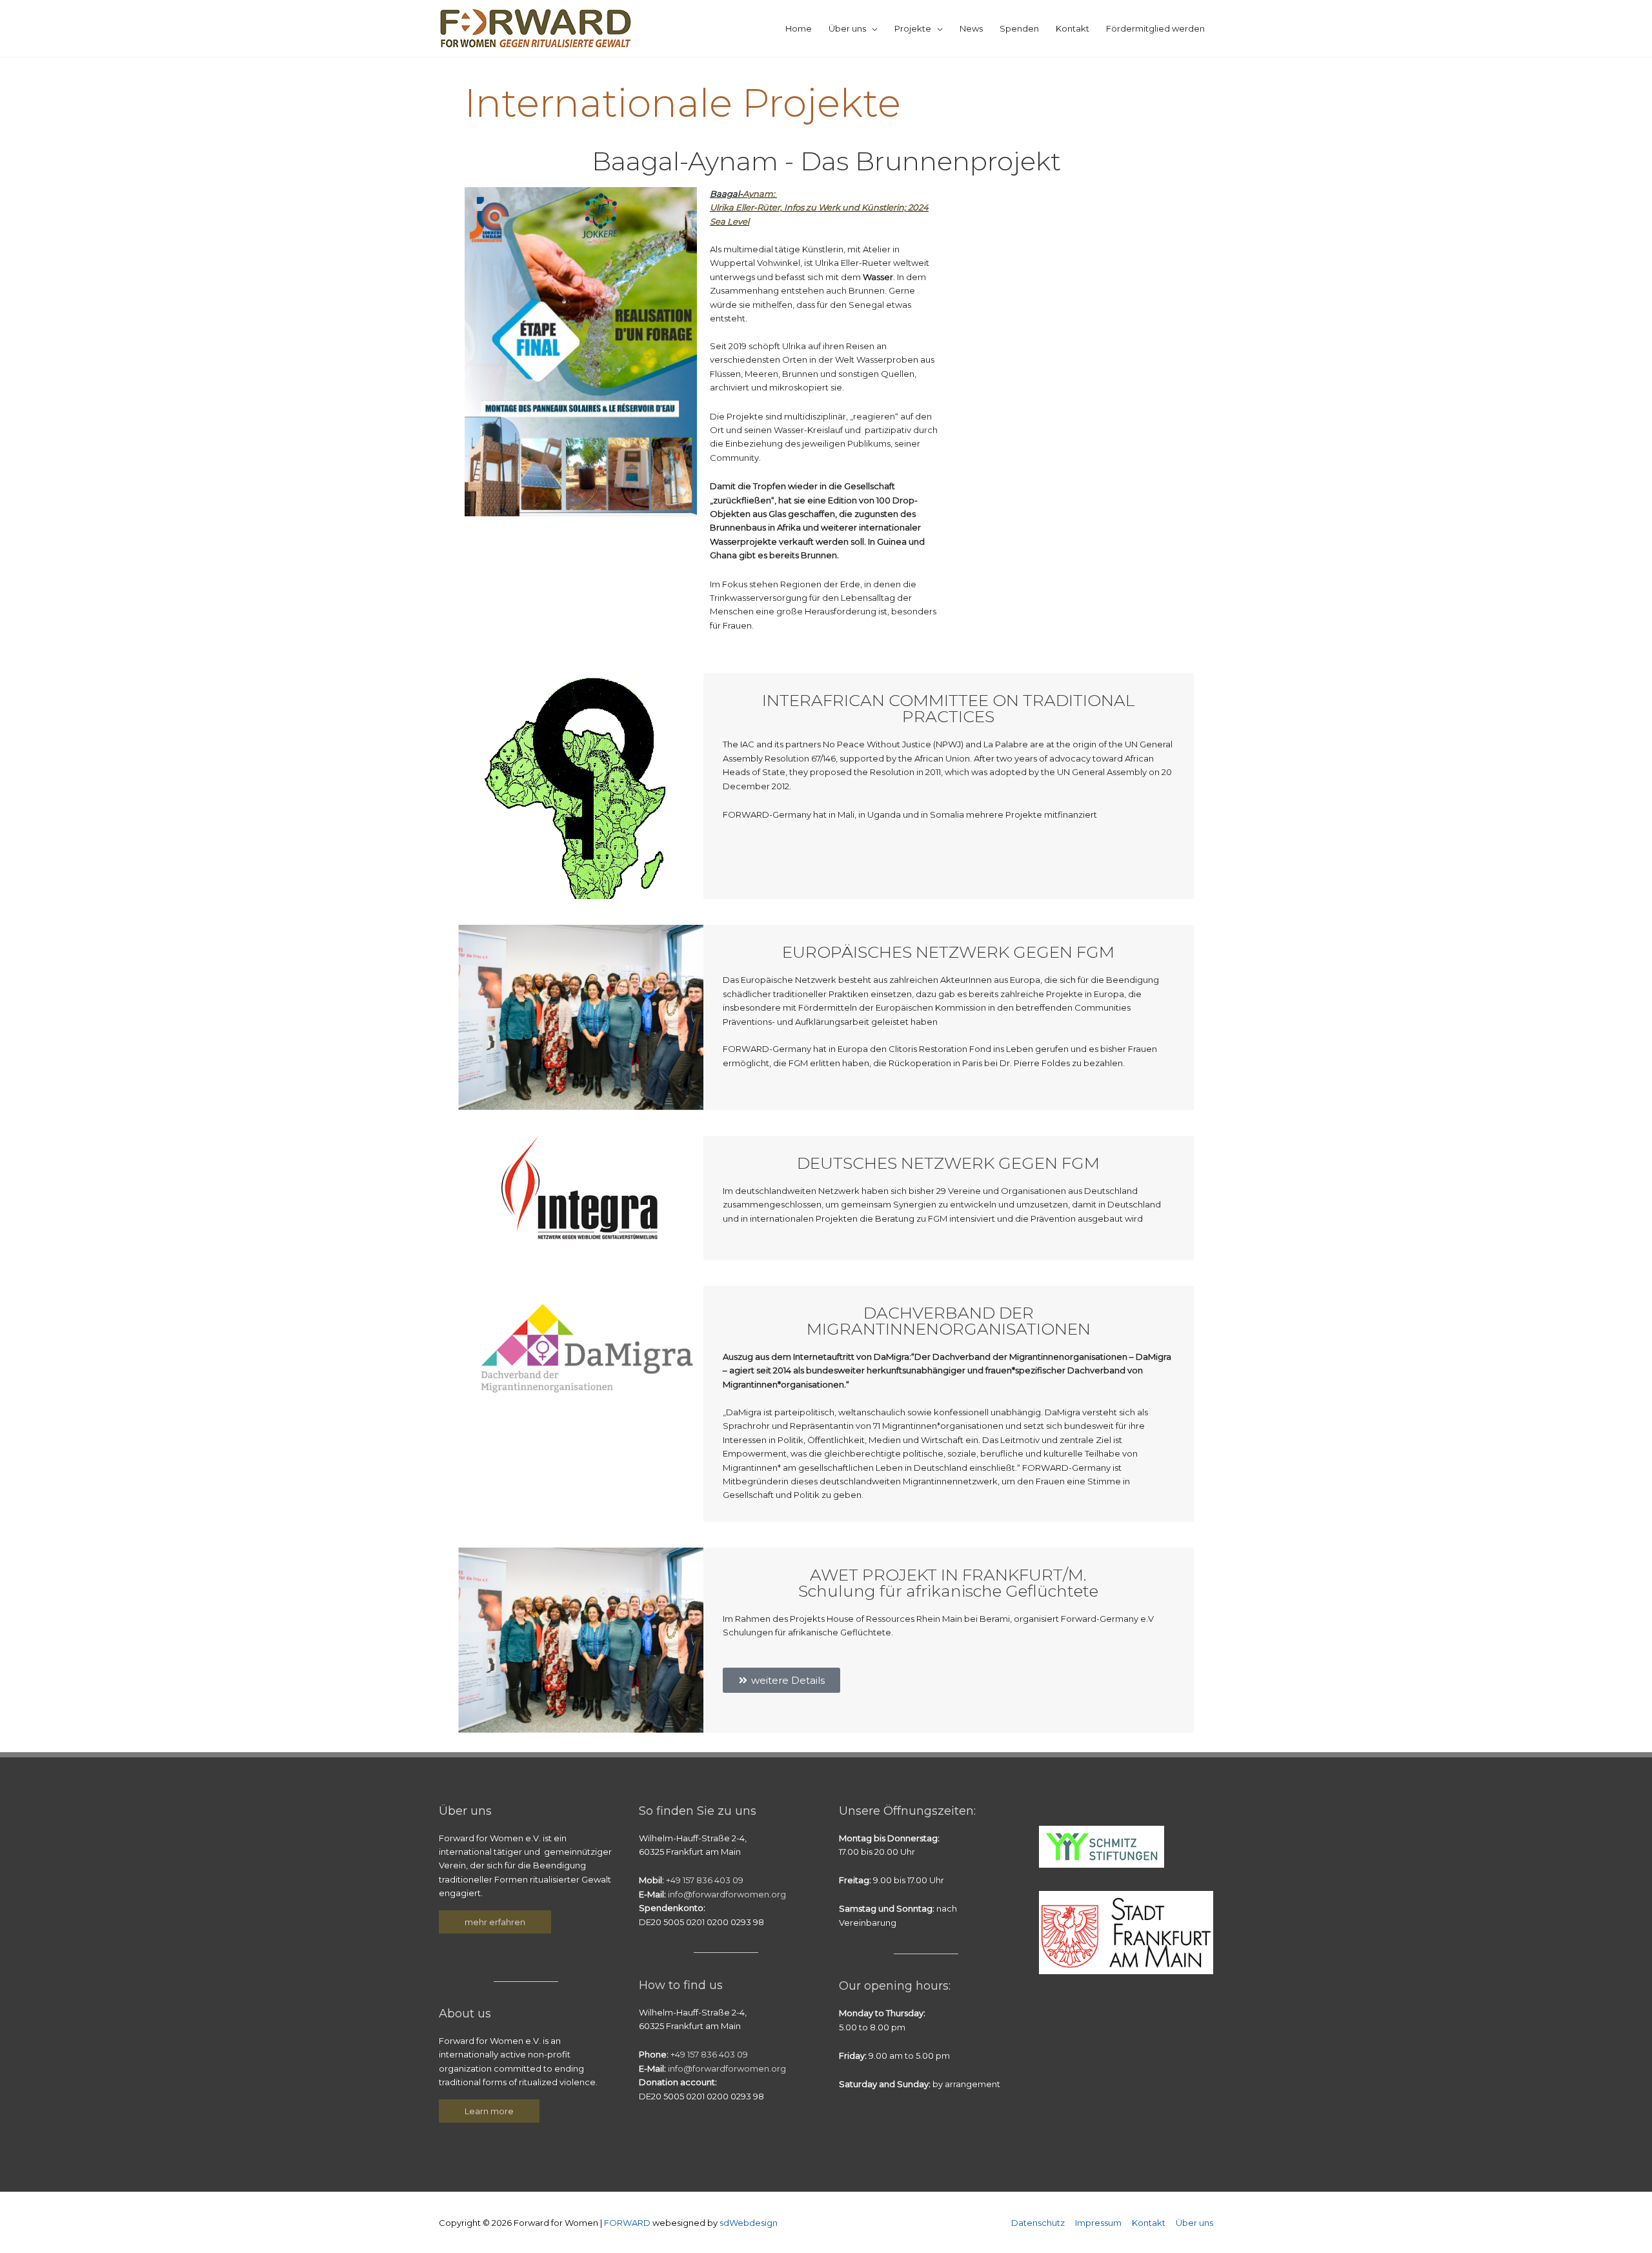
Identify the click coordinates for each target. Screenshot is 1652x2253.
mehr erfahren (495, 1922)
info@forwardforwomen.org (727, 1894)
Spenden (1019, 28)
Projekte (913, 28)
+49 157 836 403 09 (703, 1880)
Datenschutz (1038, 2223)
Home (799, 28)
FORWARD (628, 2223)
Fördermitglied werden (1155, 28)
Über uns (847, 28)
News (971, 28)
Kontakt (1073, 28)
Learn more (489, 2111)
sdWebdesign (749, 2223)
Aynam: (760, 194)
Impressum (1098, 2223)
